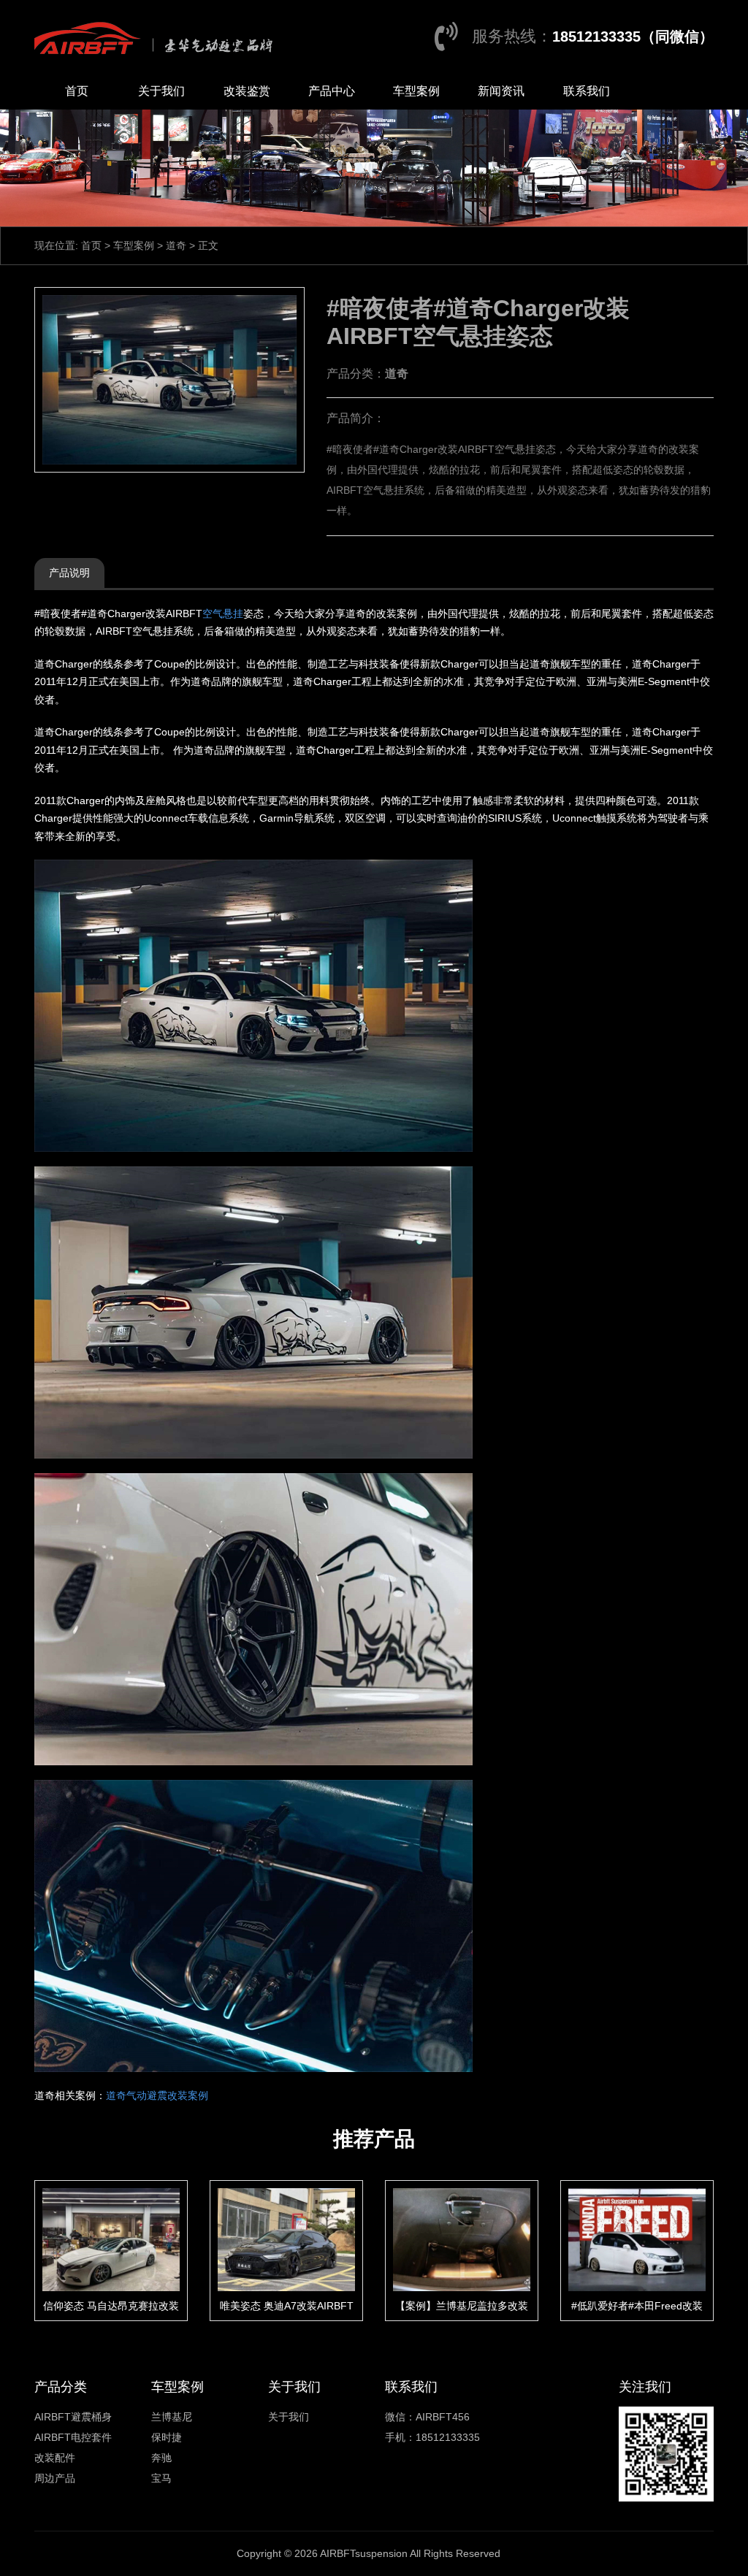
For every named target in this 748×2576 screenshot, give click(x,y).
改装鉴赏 (247, 91)
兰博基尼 (172, 2417)
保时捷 (167, 2437)
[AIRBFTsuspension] (157, 37)
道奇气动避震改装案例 (157, 2095)
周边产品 (55, 2478)
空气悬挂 (223, 614)
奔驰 (161, 2458)
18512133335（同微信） (633, 37)
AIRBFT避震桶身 (73, 2417)
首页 (77, 91)
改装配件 (55, 2458)
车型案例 (416, 91)
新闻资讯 (501, 91)
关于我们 (161, 91)
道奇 (176, 245)
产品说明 (69, 573)
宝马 (161, 2478)
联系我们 (587, 91)
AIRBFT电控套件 (73, 2437)
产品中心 (332, 91)
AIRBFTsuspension (364, 2553)
